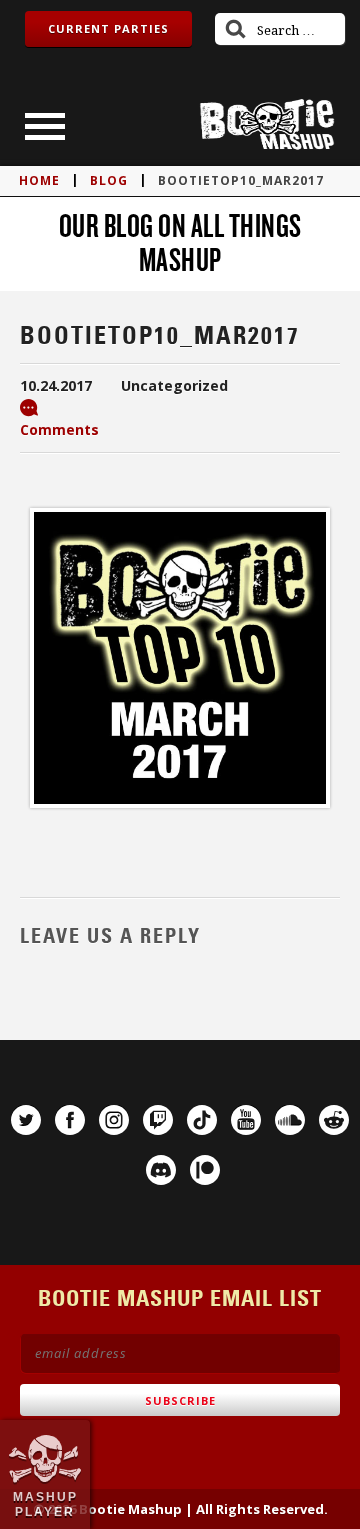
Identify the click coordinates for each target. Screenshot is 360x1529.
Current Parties (108, 28)
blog (109, 180)
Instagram (114, 1120)
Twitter (26, 1120)
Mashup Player (45, 1504)
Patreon (205, 1170)
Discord (161, 1170)
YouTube (246, 1120)
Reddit (334, 1120)
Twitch (158, 1120)
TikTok (202, 1120)
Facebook (70, 1120)
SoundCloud (290, 1120)
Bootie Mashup (267, 124)
